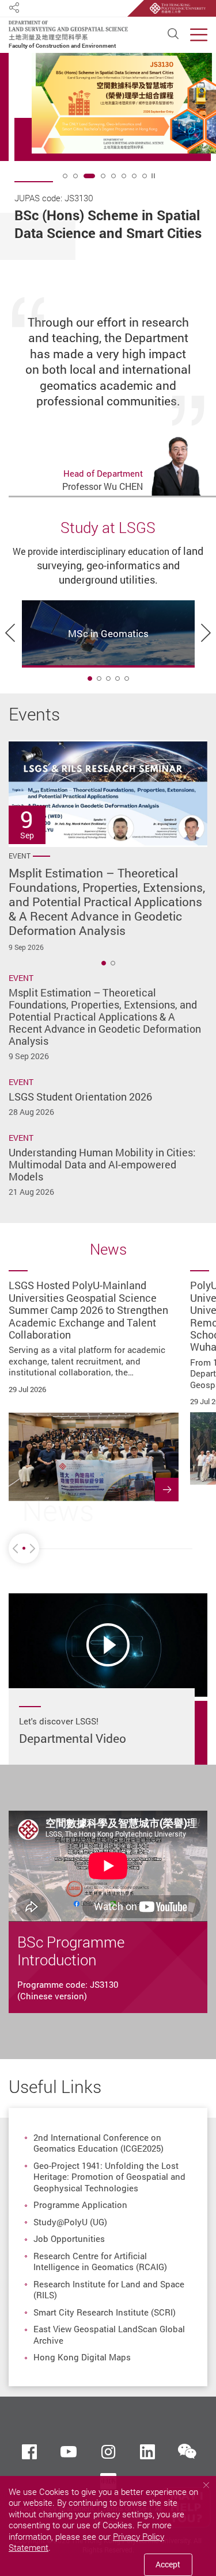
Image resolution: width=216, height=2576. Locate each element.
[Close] (206, 2485)
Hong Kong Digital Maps (82, 2357)
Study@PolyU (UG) (70, 2222)
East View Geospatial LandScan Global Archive (109, 2334)
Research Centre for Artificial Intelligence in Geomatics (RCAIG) (100, 2261)
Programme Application (80, 2205)
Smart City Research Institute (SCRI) (105, 2312)
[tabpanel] (115, 156)
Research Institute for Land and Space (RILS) (109, 2290)
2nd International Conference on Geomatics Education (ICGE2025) (98, 2143)
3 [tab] (89, 176)
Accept (168, 2564)
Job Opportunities (69, 2238)
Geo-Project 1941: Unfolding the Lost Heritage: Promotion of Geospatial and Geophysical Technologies (109, 2177)
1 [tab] (90, 678)
